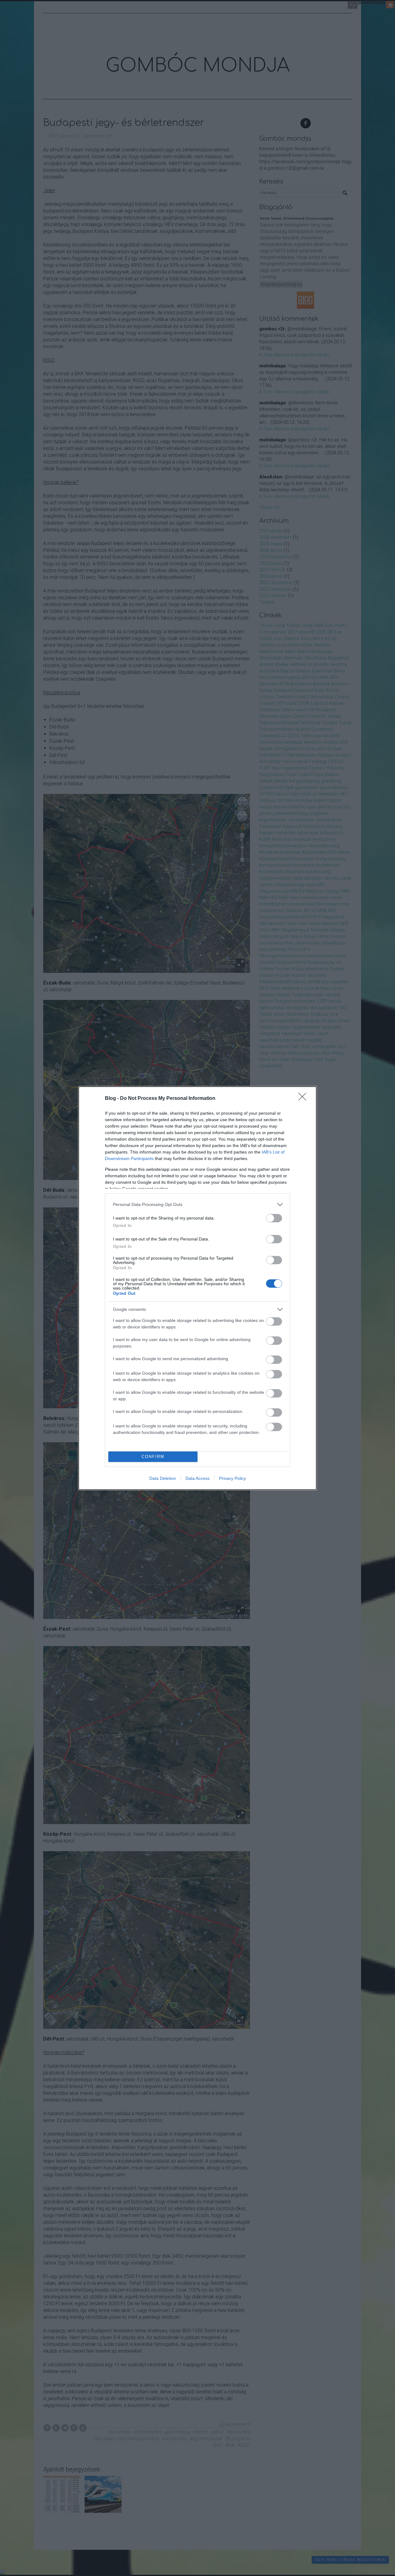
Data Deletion (163, 1478)
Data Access (197, 1478)
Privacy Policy (233, 1478)
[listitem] (197, 1205)
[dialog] (197, 1288)
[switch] (274, 1218)
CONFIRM (153, 1457)
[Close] (304, 1099)
